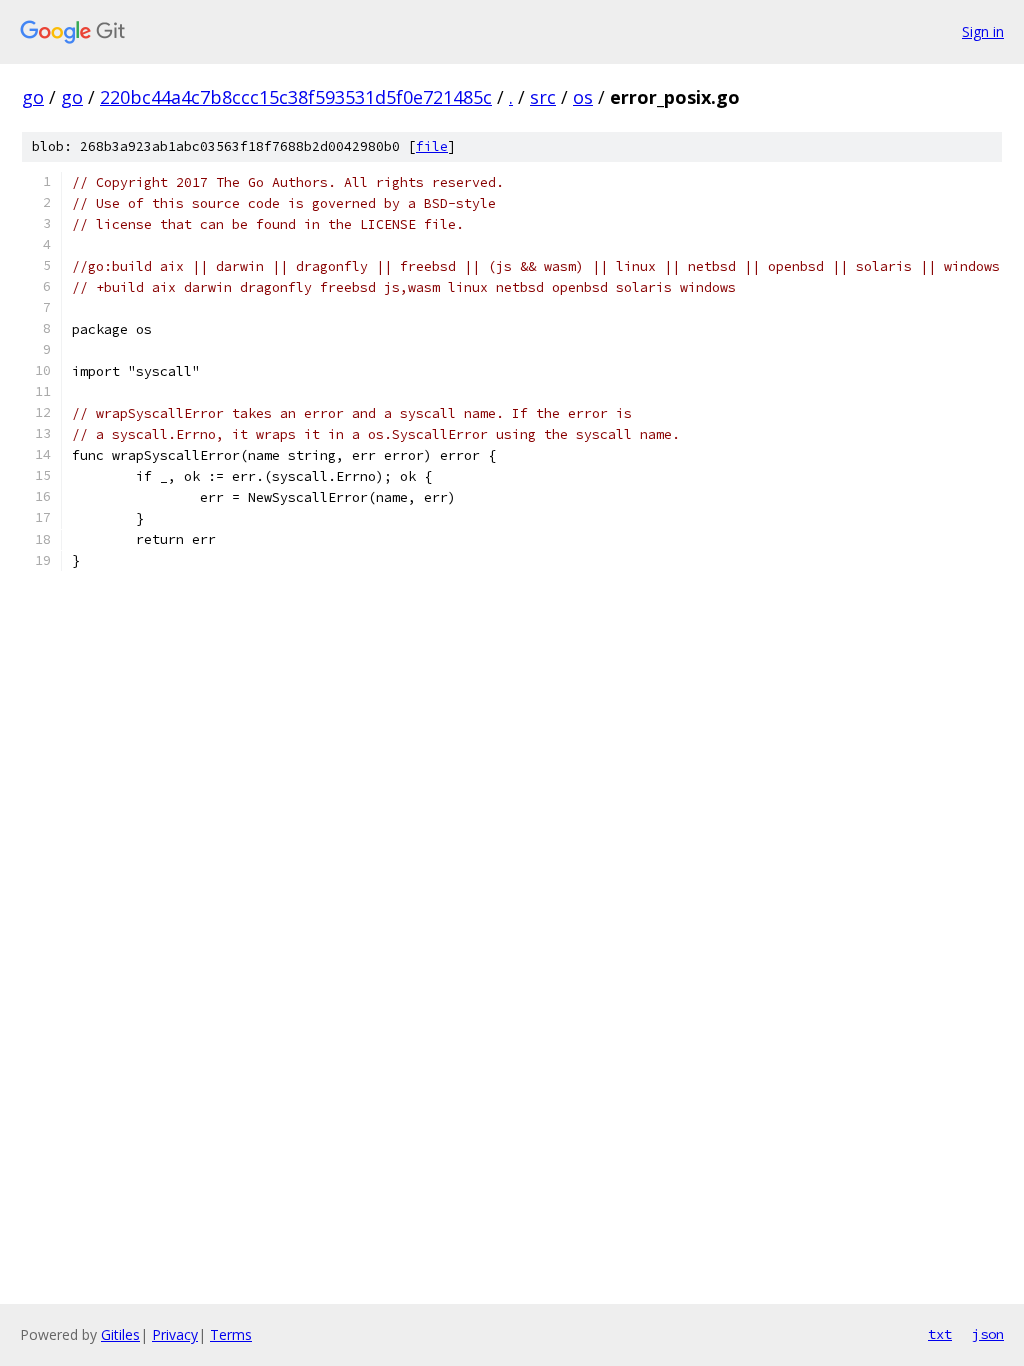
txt (940, 1334)
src (543, 97)
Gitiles (120, 1334)
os (583, 97)
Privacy (175, 1334)
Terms (231, 1334)
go (33, 97)
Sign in (983, 31)
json (988, 1334)
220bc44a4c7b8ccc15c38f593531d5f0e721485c (296, 97)
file (432, 146)
